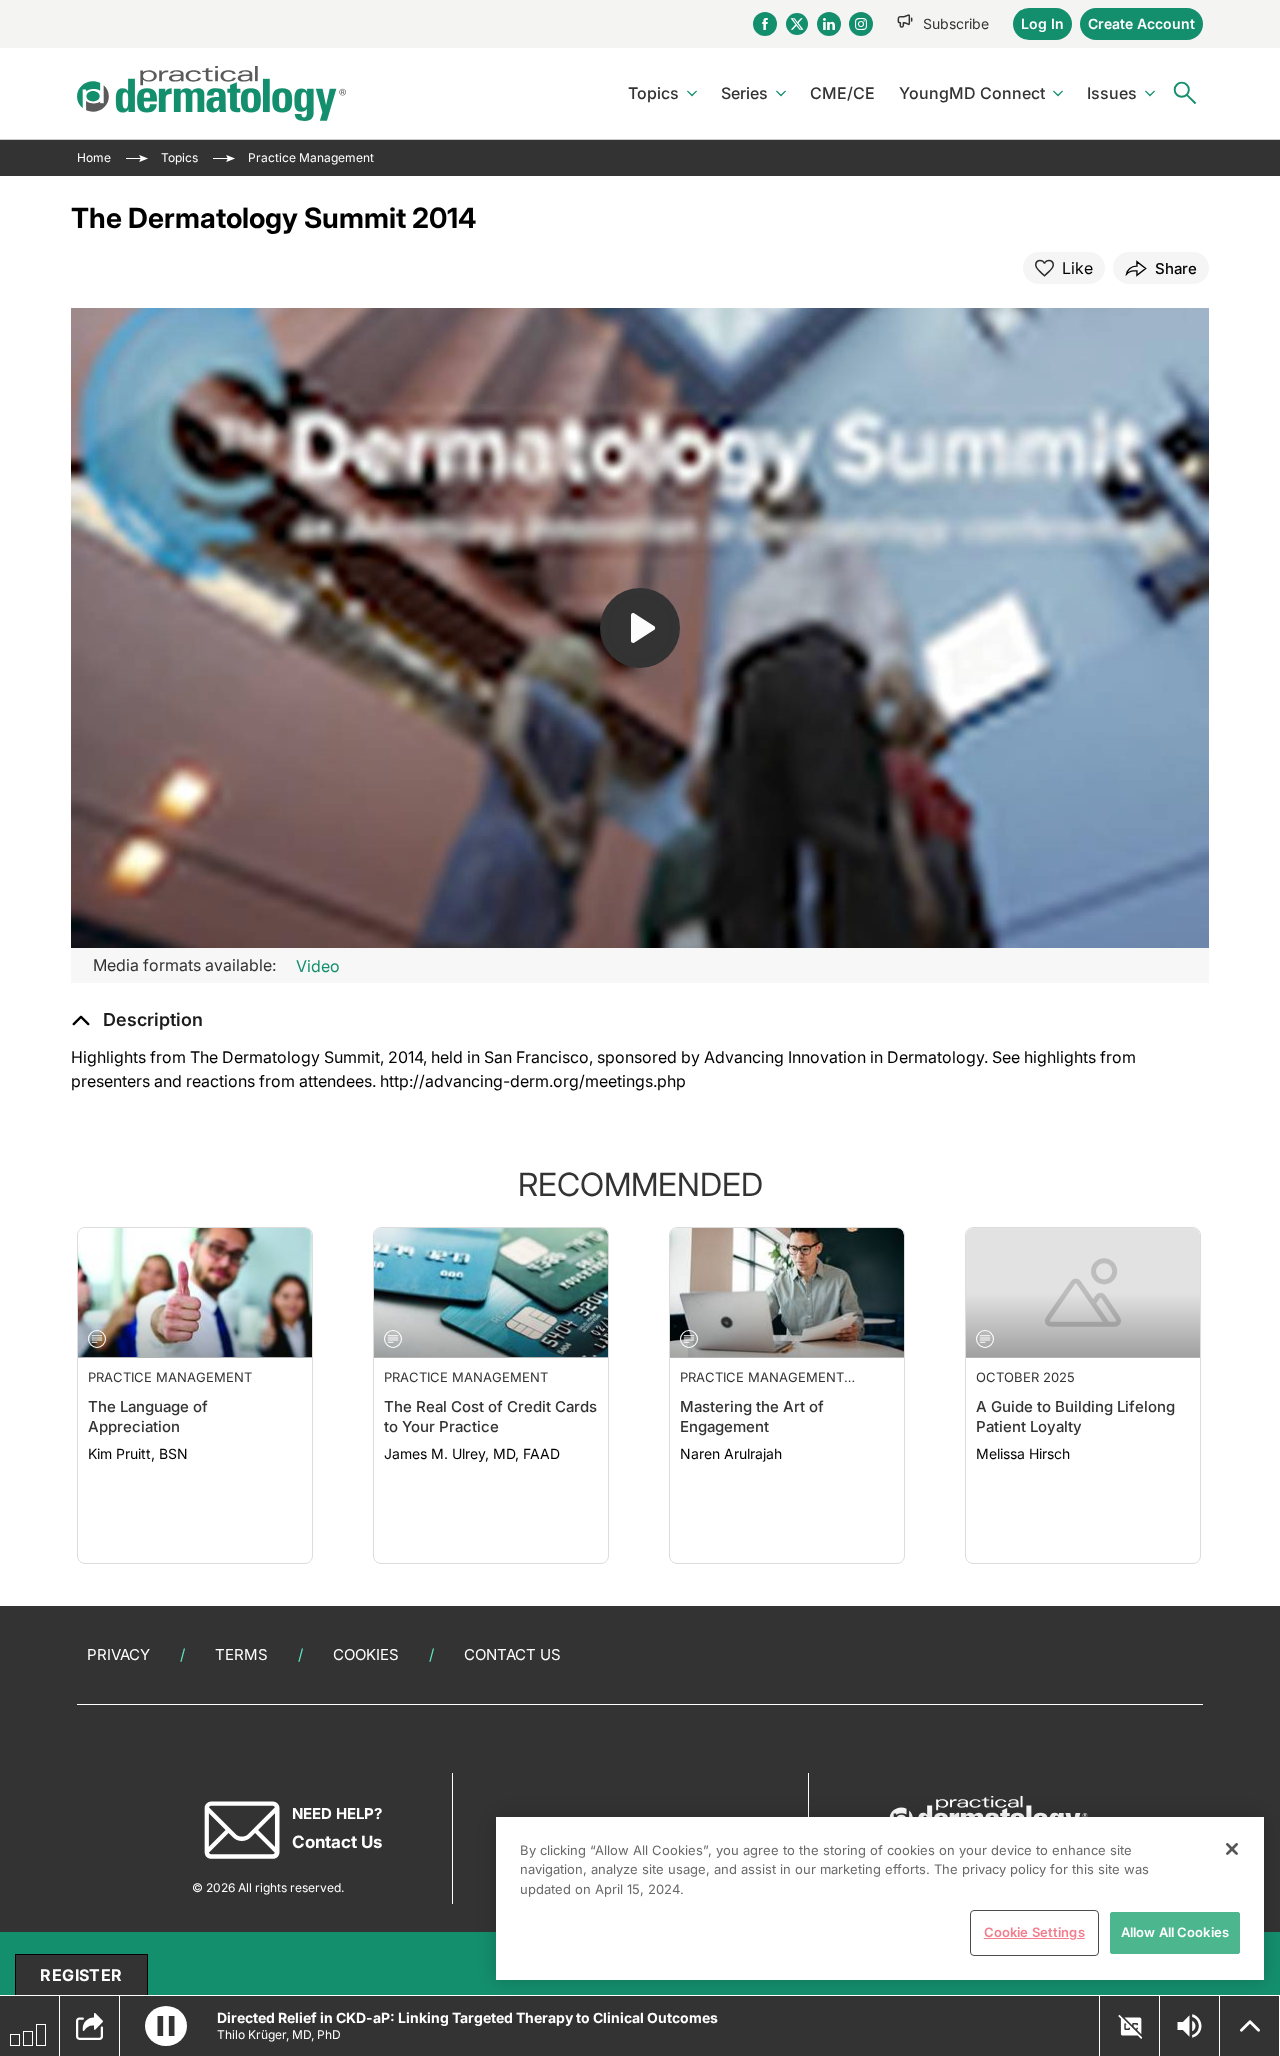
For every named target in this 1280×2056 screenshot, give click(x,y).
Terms (241, 1654)
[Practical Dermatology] (211, 93)
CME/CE (842, 93)
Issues (1112, 93)
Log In (1042, 23)
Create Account (1141, 23)
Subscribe (956, 23)
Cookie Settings (1034, 1932)
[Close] (1232, 1849)
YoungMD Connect (972, 93)
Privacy (118, 1654)
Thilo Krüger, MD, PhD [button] (279, 2034)
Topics (653, 93)
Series (744, 93)
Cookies (366, 1654)
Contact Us (512, 1654)
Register (81, 1975)
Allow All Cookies (1175, 1932)
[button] (137, 1020)
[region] (880, 1898)
